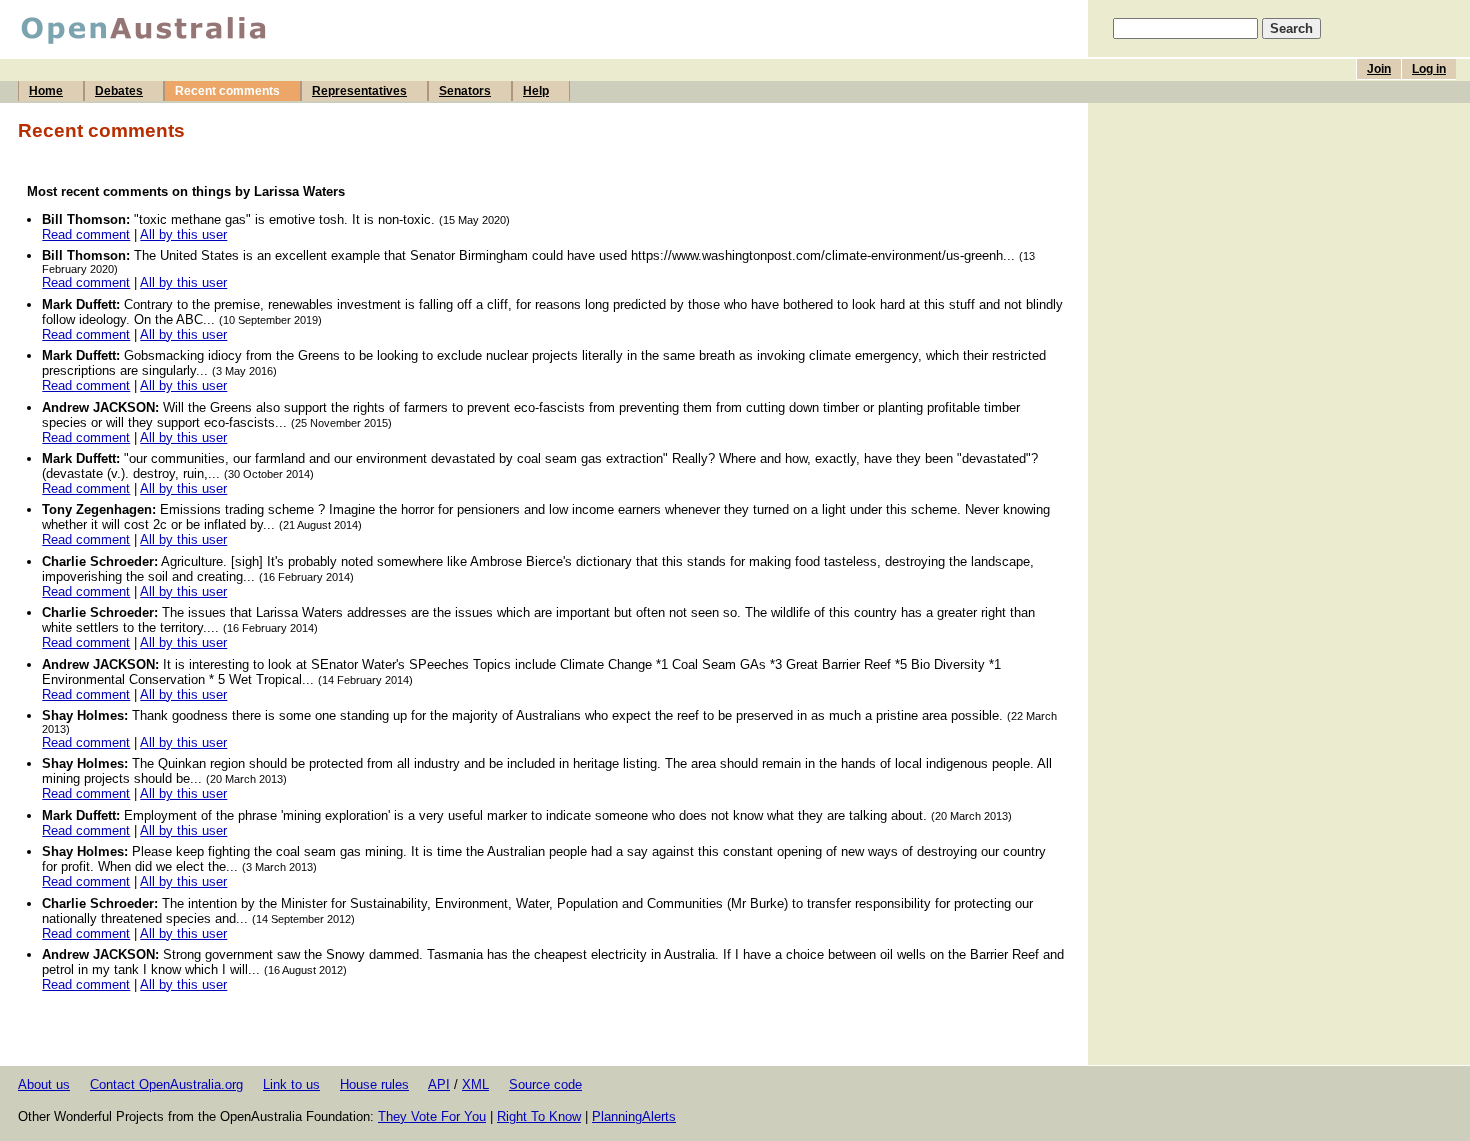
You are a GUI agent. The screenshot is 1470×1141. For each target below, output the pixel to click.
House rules (374, 1084)
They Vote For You (432, 1116)
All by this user (183, 234)
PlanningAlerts (634, 1116)
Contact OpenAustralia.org (166, 1084)
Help (536, 91)
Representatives (359, 91)
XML (475, 1084)
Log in (1429, 69)
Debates (119, 91)
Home (46, 91)
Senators (465, 91)
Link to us (291, 1084)
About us (44, 1084)
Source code (545, 1084)
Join (1379, 69)
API (439, 1084)
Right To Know (539, 1116)
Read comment (86, 234)
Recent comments (227, 91)
